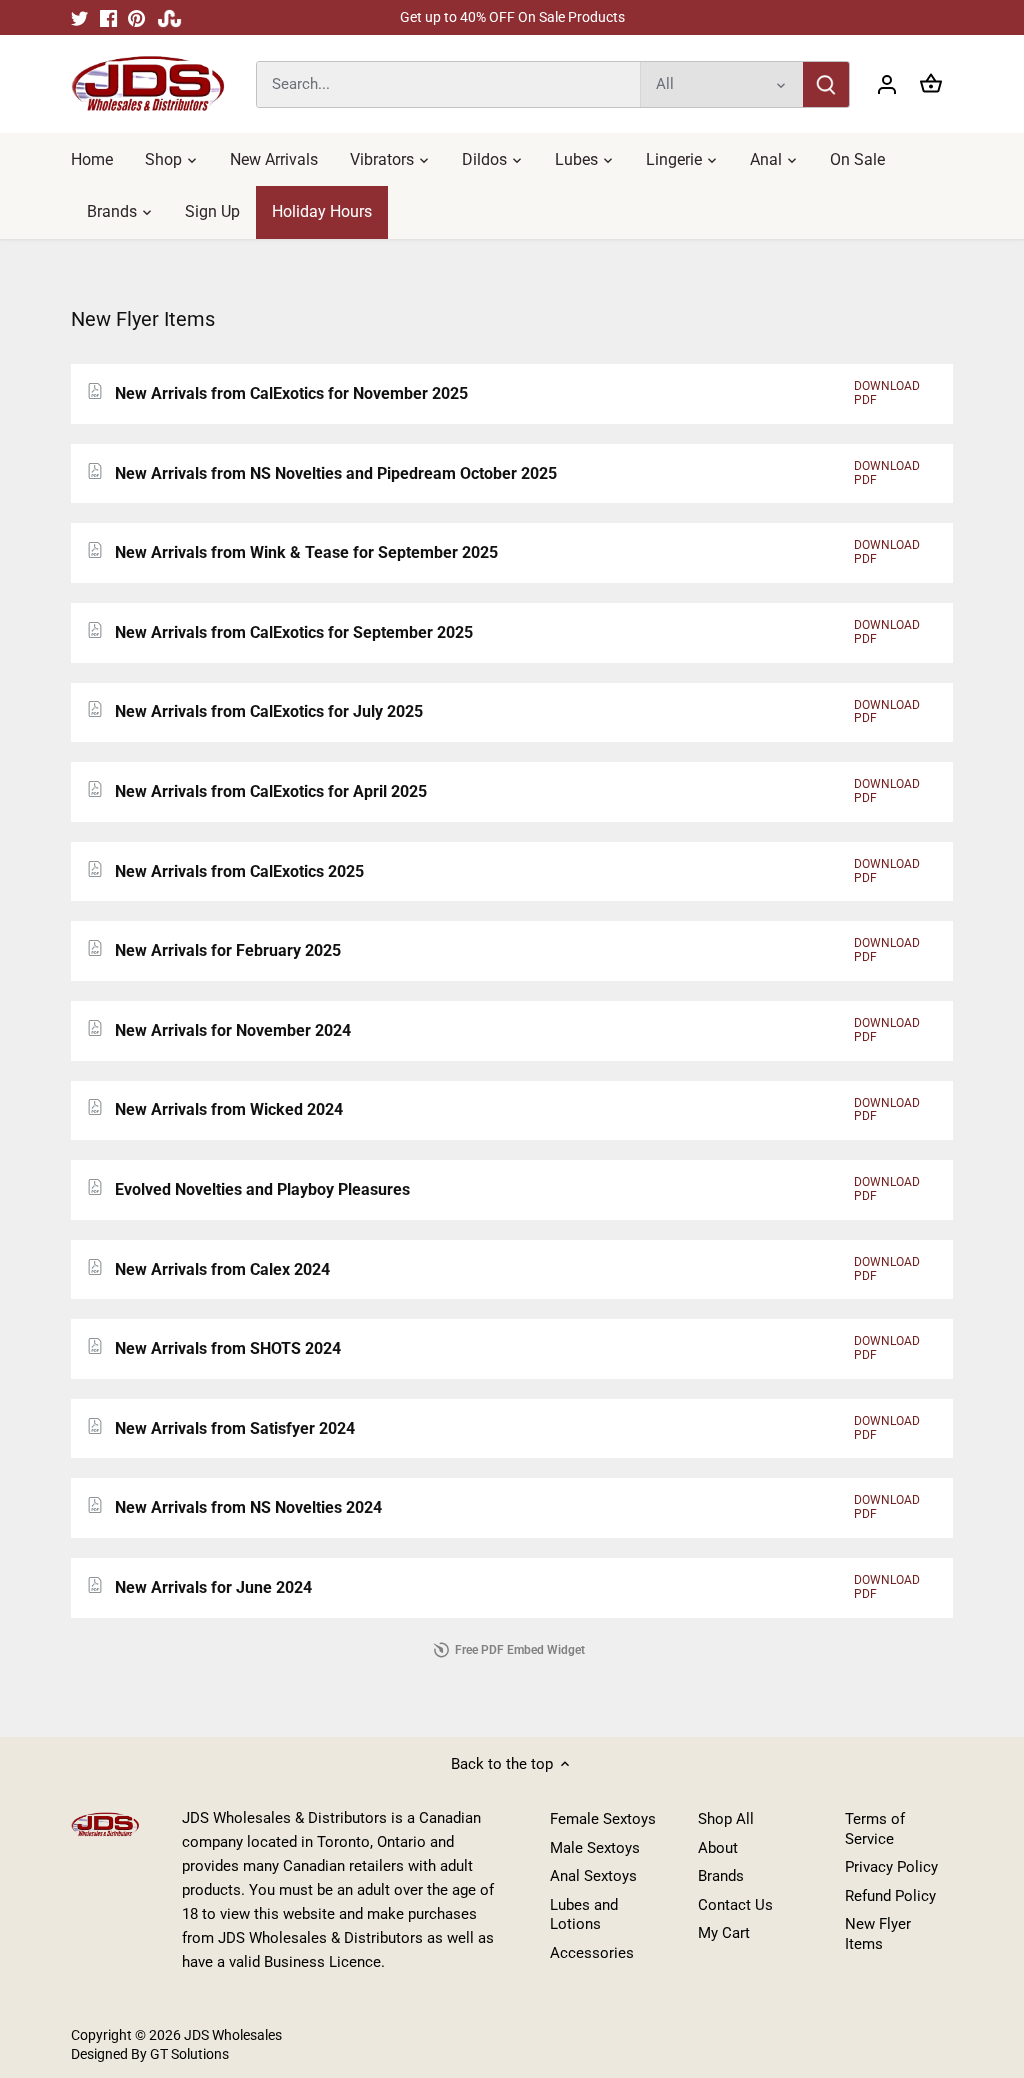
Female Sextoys (603, 1819)
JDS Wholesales (233, 2035)
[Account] (887, 84)
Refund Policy (890, 1896)
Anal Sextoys (593, 1876)
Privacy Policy (891, 1867)
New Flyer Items (878, 1934)
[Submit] (826, 84)
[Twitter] (79, 17)
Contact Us (735, 1905)
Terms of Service (875, 1829)
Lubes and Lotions (584, 1915)
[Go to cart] (931, 84)
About (718, 1848)
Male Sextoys (595, 1848)
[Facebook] (108, 17)
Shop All (726, 1819)
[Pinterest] (136, 17)
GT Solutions (188, 2054)
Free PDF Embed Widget (520, 1650)
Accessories (592, 1953)
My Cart (724, 1933)
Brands (721, 1876)
